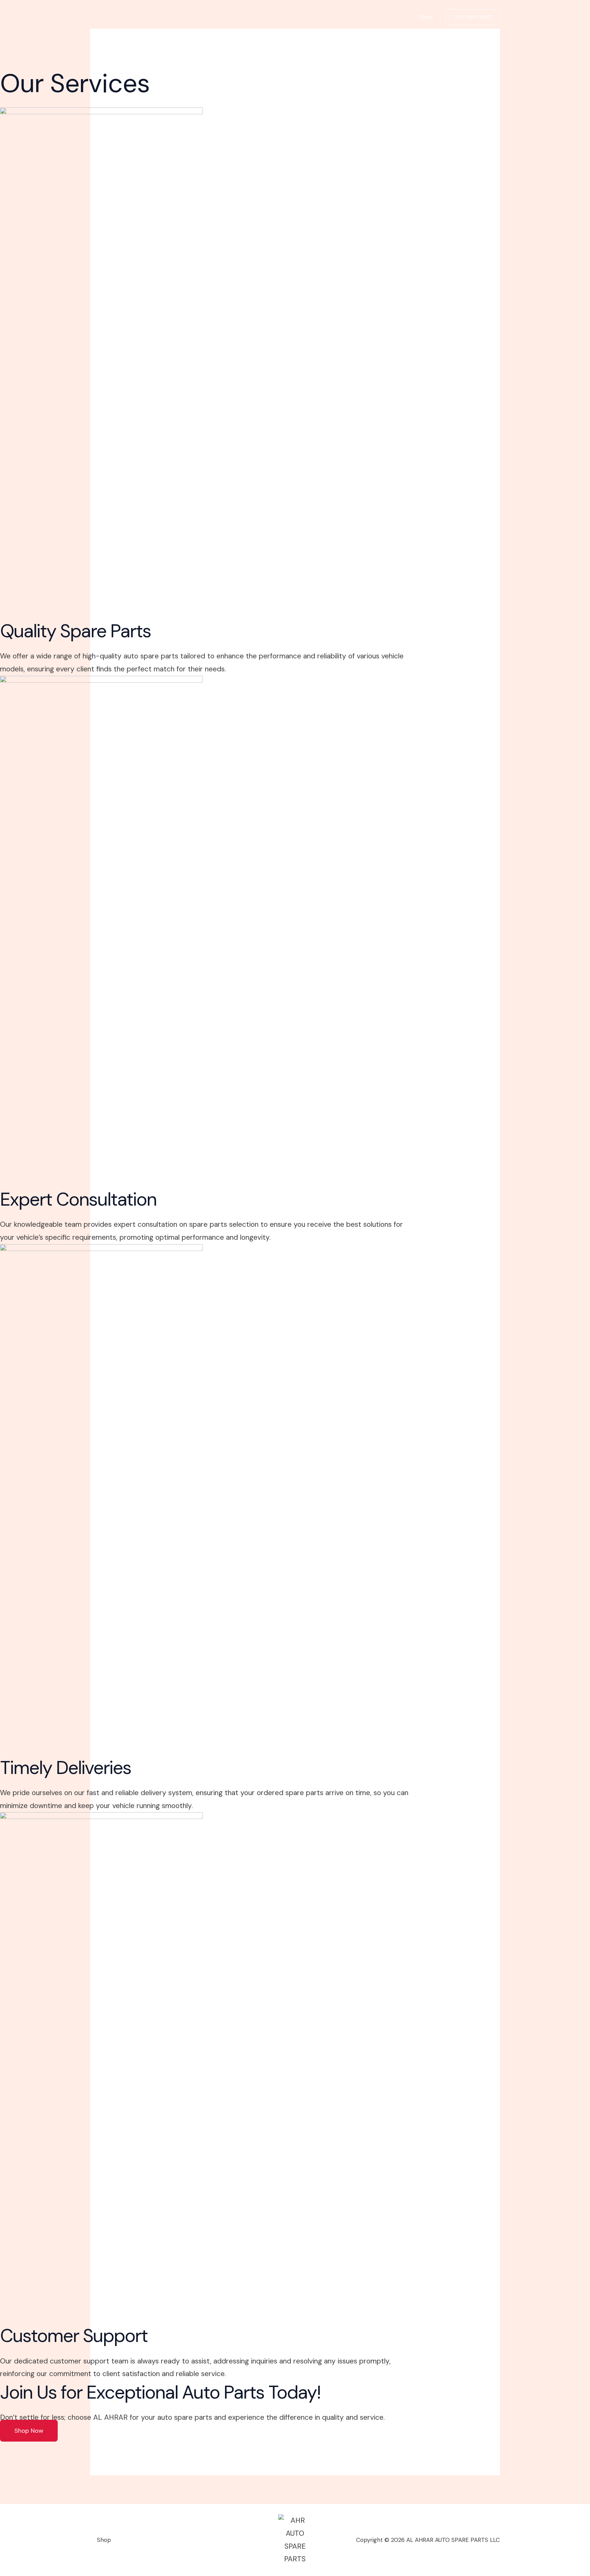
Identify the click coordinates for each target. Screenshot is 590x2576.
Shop (426, 17)
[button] (473, 17)
